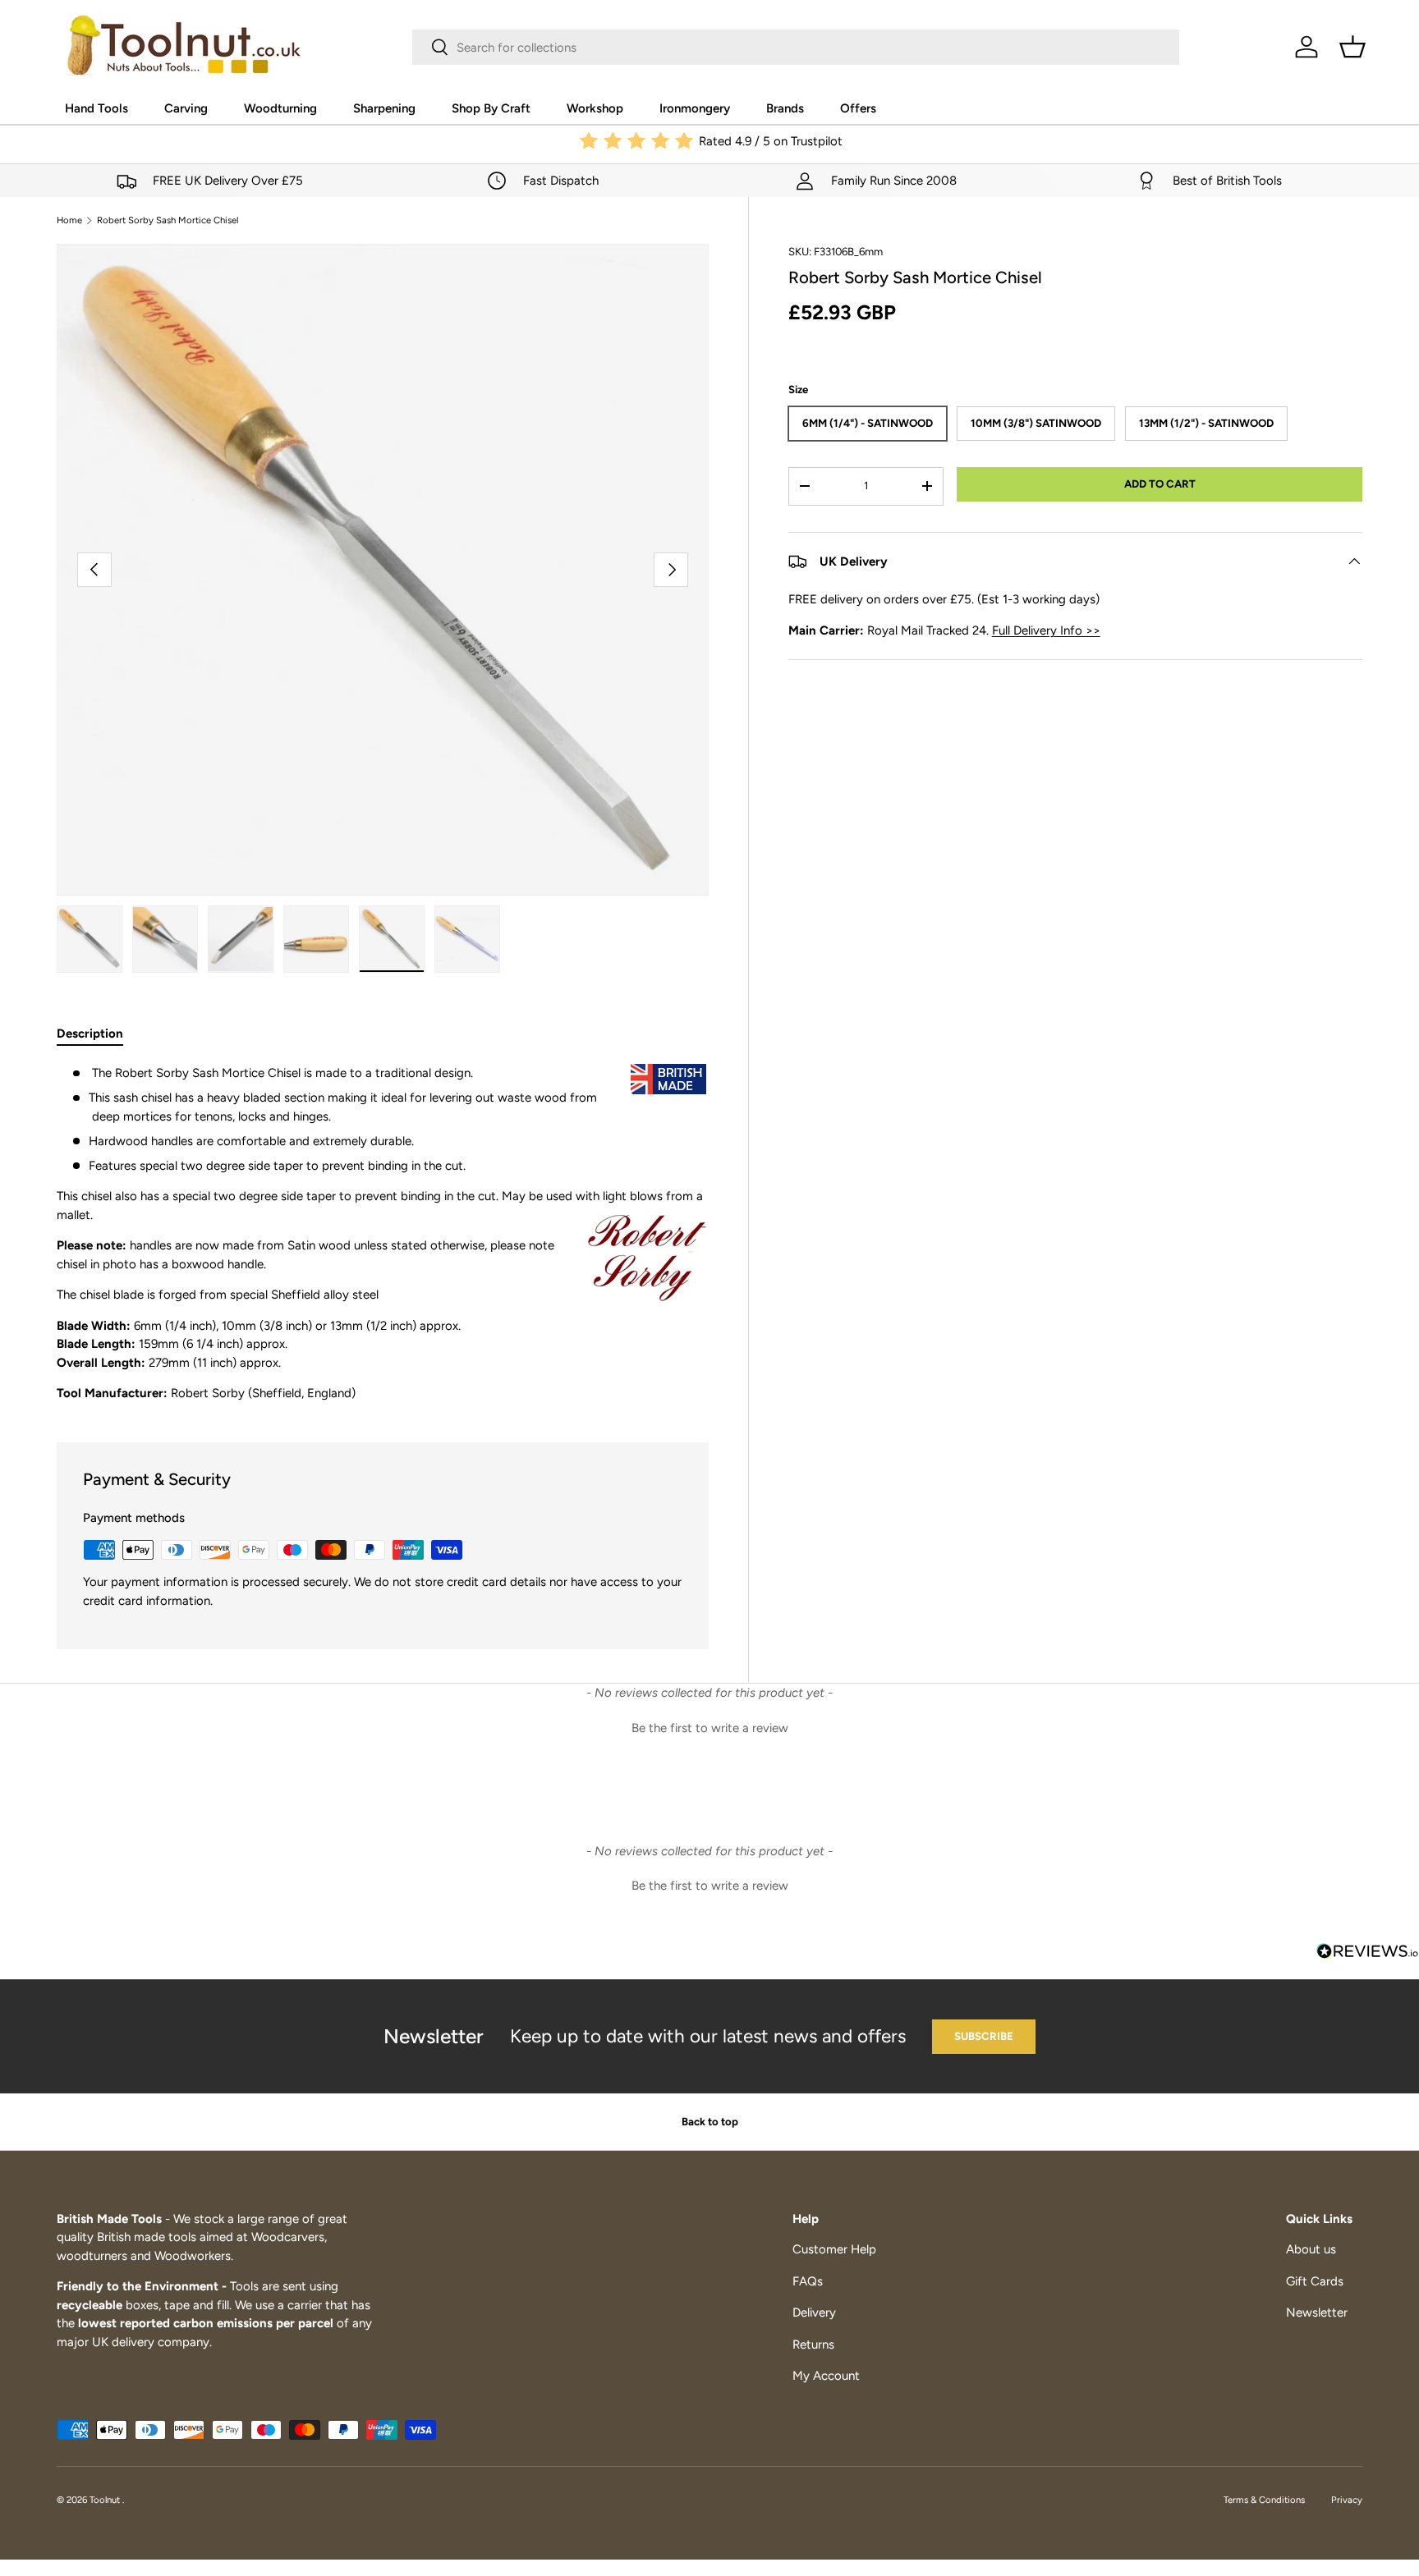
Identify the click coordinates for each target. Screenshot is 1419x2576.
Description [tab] (90, 1034)
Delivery (814, 2312)
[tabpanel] (383, 1233)
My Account (826, 2376)
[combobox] (796, 47)
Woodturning (280, 108)
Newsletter (1317, 2312)
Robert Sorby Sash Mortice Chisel (168, 220)
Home (69, 220)
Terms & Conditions (1264, 2500)
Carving (186, 108)
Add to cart (1160, 484)
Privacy (1347, 2500)
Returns (813, 2345)
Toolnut (106, 2500)
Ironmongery (695, 108)
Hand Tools (96, 108)
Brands (785, 108)
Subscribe (984, 2036)
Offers (858, 108)
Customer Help (834, 2249)
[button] (1352, 47)
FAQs (808, 2281)
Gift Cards (1315, 2281)
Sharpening (384, 108)
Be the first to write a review (710, 1728)
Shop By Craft (491, 108)
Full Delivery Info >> (1046, 630)
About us (1311, 2249)
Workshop (595, 108)
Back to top (710, 2121)
